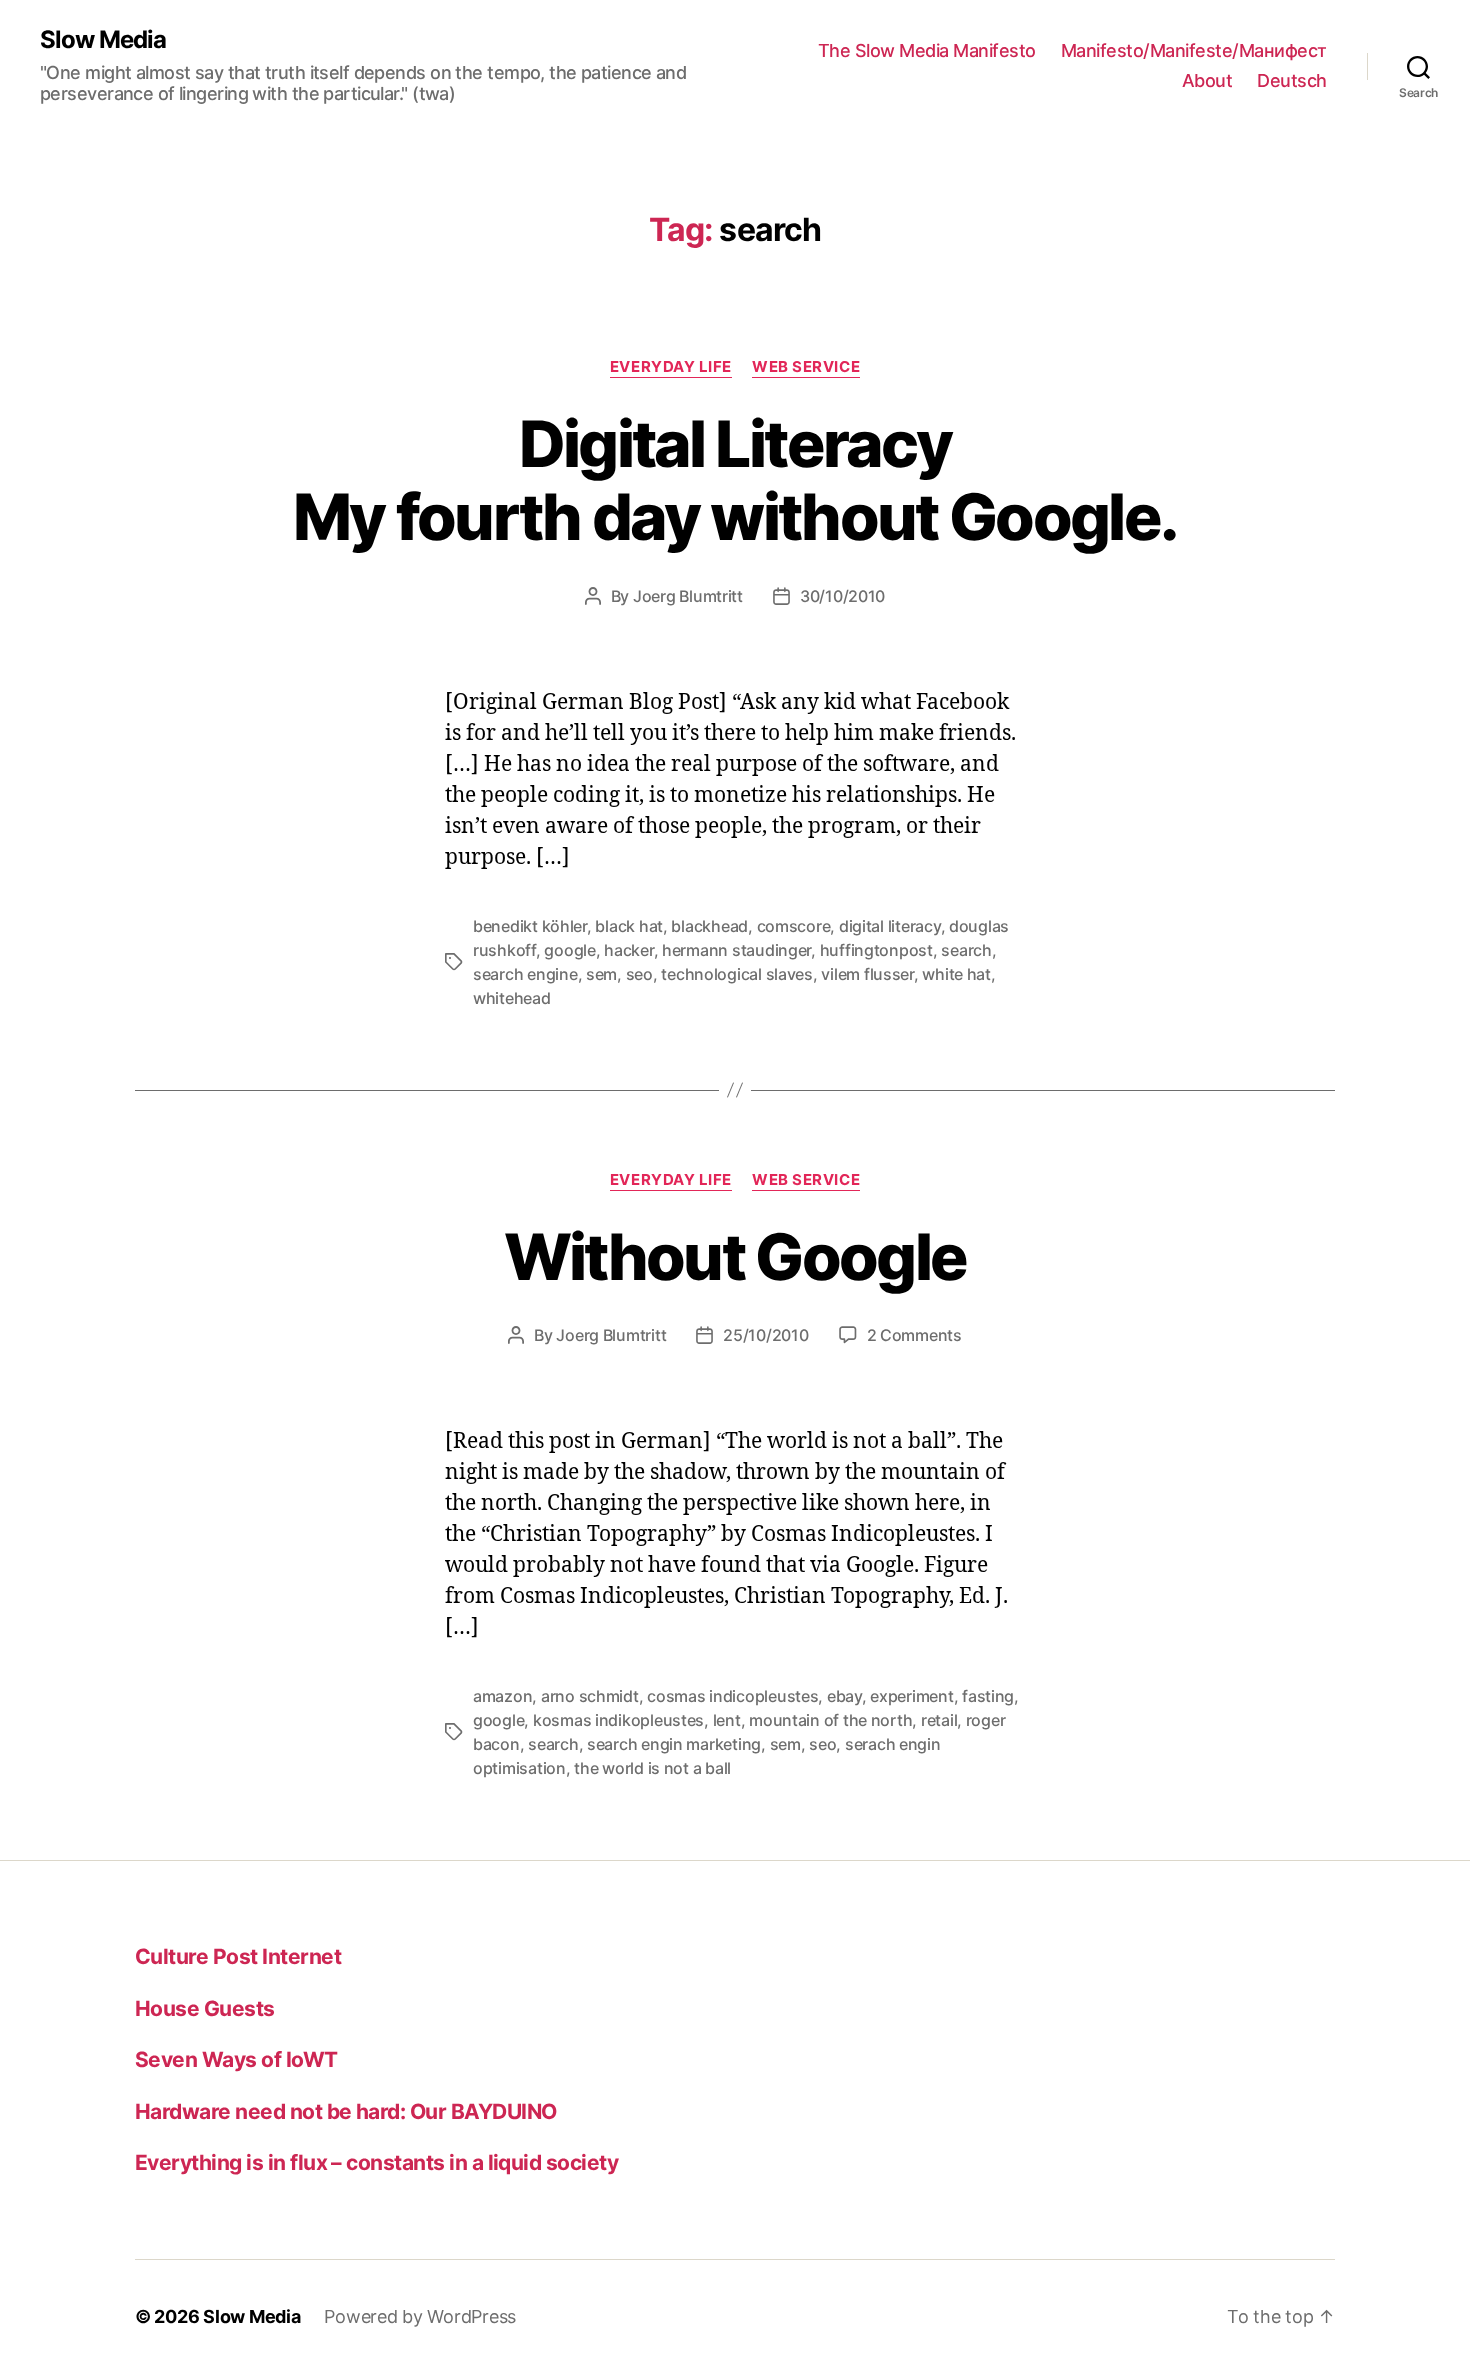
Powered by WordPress (420, 2316)
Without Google (735, 1256)
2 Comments (914, 1335)
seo (639, 974)
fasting (988, 1696)
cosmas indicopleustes (732, 1696)
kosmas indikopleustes (618, 1720)
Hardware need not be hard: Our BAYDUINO (346, 2111)
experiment (911, 1696)
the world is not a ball (652, 1768)
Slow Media (103, 40)
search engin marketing (674, 1744)
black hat (629, 926)
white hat (956, 974)
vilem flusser (867, 974)
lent (727, 1720)
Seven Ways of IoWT (236, 2059)
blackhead (709, 926)
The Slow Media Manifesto (927, 50)
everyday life (671, 367)
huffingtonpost (876, 950)
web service (806, 367)
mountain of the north (830, 1720)
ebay (844, 1696)
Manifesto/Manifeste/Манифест (1194, 50)
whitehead (512, 998)
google (569, 950)
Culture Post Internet (238, 1956)
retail (939, 1720)
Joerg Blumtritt (688, 596)
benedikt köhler (530, 926)
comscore (794, 926)
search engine (525, 974)
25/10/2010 (765, 1335)
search (966, 950)
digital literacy (890, 926)
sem (601, 974)
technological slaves (737, 974)
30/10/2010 (842, 596)
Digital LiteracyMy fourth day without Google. (735, 480)
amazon (502, 1696)
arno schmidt (590, 1696)
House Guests (205, 2008)
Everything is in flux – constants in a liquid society (376, 2162)
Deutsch (1292, 80)
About (1207, 80)
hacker (628, 950)
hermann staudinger (736, 950)
